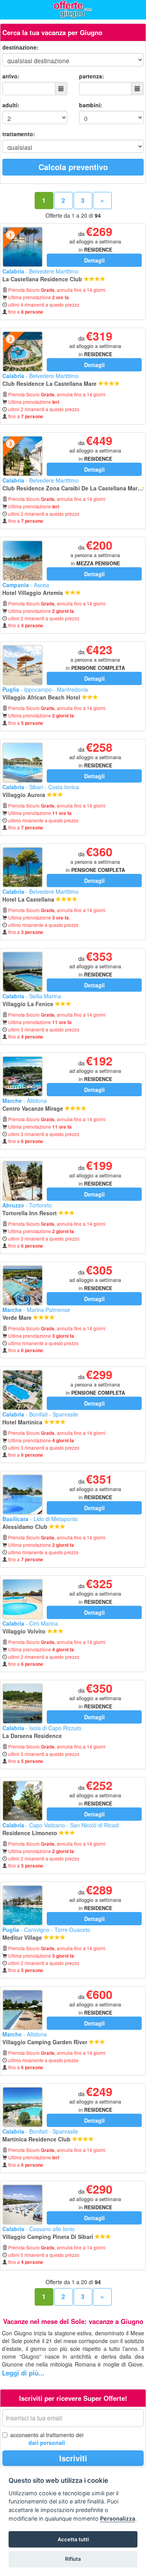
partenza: (91, 76)
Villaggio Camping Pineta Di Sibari (48, 2237)
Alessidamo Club (26, 1527)
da (95, 241)
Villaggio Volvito (25, 1631)
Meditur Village (23, 1937)
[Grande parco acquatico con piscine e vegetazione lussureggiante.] (23, 1076)
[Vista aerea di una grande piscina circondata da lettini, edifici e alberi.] (23, 1390)
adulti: (11, 105)
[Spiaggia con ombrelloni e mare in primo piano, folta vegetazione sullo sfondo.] (23, 1704)
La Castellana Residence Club (43, 279)
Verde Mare (18, 1317)
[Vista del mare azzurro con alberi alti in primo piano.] (23, 867)
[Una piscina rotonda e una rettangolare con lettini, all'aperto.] (23, 1599)
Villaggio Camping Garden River (46, 2042)
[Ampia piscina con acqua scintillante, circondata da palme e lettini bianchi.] (23, 1905)
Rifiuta (73, 2559)
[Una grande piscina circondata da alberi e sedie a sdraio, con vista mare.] (23, 2107)
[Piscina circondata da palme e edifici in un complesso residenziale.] (23, 1181)
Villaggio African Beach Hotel (42, 697)
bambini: (91, 105)
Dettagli (94, 260)
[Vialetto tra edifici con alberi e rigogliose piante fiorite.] (23, 1801)
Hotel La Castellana (29, 899)
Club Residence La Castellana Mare (50, 383)
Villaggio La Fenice (29, 1004)
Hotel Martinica (23, 1422)
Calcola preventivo (73, 167)
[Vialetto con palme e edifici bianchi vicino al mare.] (23, 456)
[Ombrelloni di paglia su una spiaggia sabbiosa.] (23, 665)
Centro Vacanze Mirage (33, 1108)
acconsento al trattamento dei (47, 2439)
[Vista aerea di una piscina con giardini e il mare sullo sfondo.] (23, 352)
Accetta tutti (73, 2539)
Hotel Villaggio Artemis (33, 593)
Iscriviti (73, 2458)
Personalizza (118, 2518)
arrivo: (11, 76)
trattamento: (19, 134)
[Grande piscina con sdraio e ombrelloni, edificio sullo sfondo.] (23, 763)
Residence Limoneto (31, 1833)
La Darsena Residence (33, 1736)
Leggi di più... (23, 2373)
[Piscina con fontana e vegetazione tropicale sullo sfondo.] (23, 1495)
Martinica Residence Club (37, 2139)
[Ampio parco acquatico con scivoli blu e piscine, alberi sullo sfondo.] (23, 1285)
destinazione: (20, 47)
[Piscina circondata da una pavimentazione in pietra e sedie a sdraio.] (23, 561)
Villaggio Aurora (25, 795)
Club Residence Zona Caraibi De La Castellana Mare (72, 488)
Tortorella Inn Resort (30, 1213)
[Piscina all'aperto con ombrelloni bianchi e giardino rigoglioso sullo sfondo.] (23, 2010)
